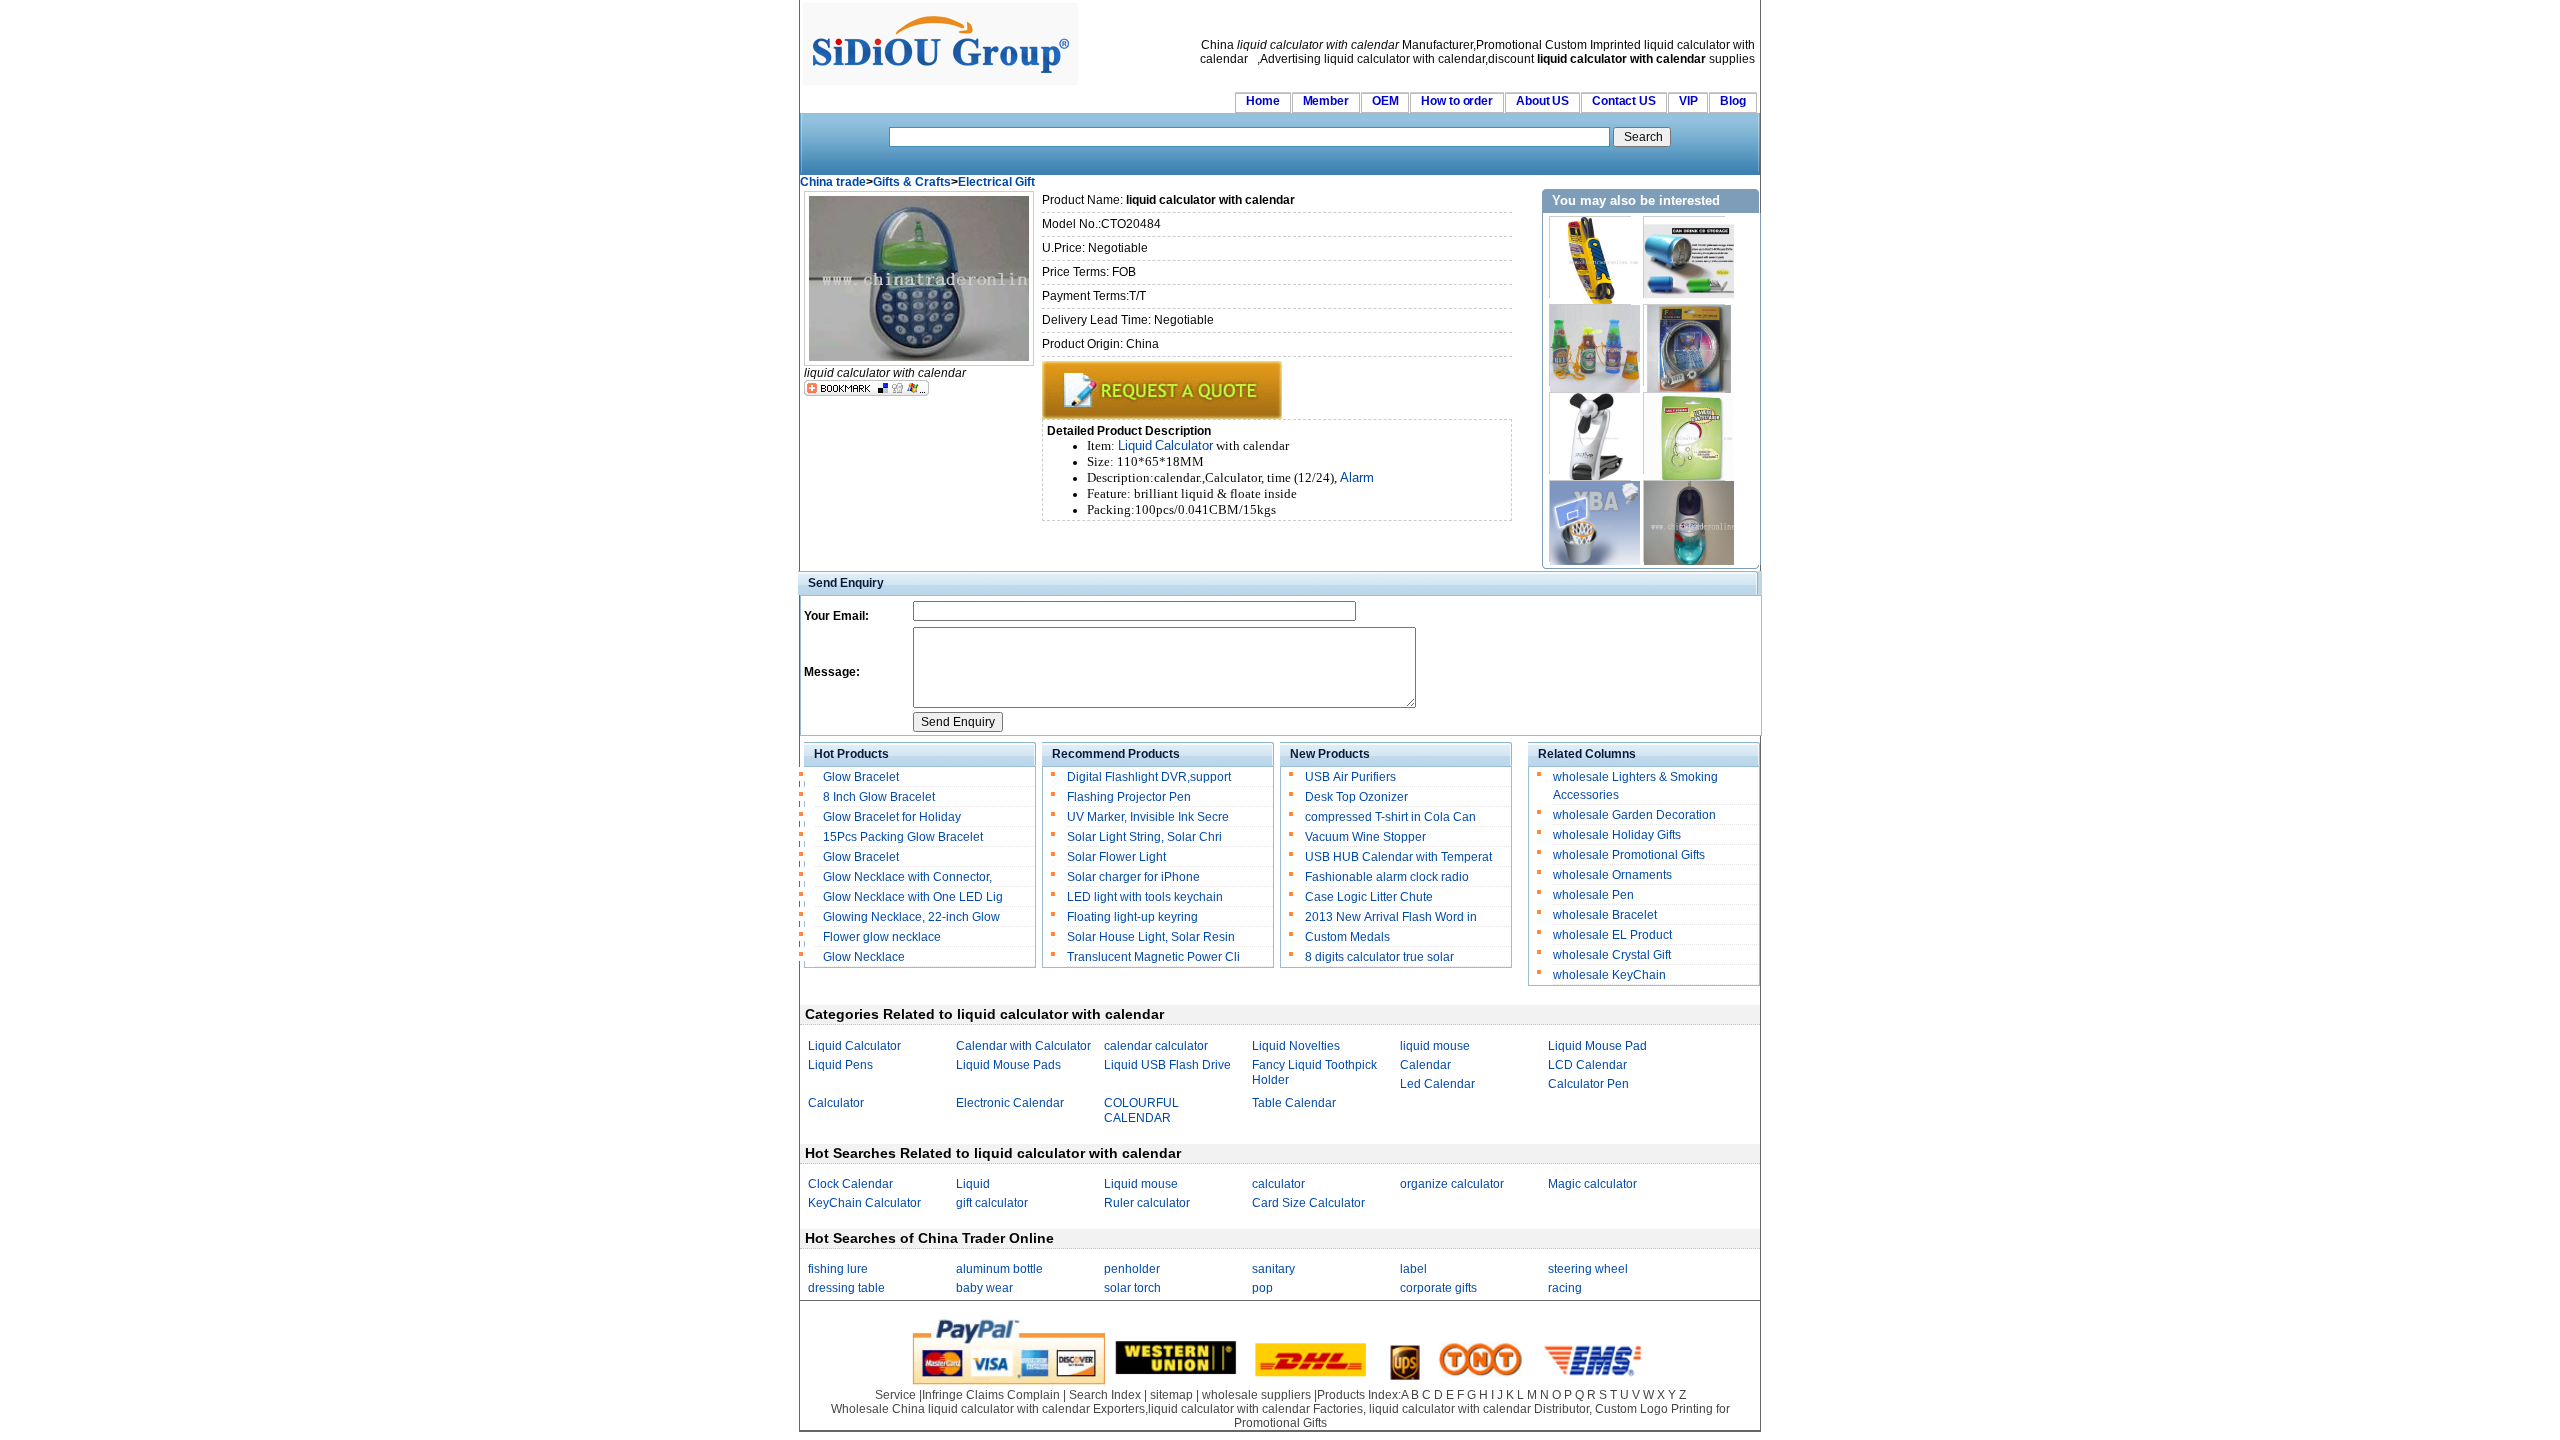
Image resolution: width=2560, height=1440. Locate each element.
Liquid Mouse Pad (1597, 1046)
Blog (1733, 101)
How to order (1457, 101)
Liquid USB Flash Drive (1167, 1065)
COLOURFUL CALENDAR (1141, 1110)
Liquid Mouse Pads (1008, 1065)
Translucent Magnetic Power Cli (1153, 957)
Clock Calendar (850, 1184)
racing (1565, 1288)
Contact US (1624, 101)
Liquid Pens (840, 1065)
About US (1542, 101)
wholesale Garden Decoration (1634, 815)
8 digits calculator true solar (1379, 957)
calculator (1278, 1184)
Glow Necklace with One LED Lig (913, 897)
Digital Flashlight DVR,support (1149, 777)
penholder (1132, 1269)
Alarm (1357, 477)
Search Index (1105, 1395)
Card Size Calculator (1308, 1203)
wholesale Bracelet (1605, 915)
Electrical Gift (996, 182)
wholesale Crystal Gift (1612, 955)
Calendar (1425, 1065)
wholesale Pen (1593, 895)
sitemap (1171, 1395)
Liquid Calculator (854, 1046)
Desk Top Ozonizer (1356, 797)
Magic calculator (1592, 1184)
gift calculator (992, 1203)
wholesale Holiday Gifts (1617, 835)
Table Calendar (1294, 1103)
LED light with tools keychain (1145, 897)
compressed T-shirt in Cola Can (1390, 817)
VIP (1688, 101)
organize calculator (1452, 1184)
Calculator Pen (1588, 1084)
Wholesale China (878, 1409)
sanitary (1273, 1269)
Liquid (1135, 445)
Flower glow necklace (882, 937)
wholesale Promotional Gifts (1629, 855)
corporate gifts (1438, 1288)
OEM (1385, 101)
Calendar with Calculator (1023, 1046)
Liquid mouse (1141, 1184)
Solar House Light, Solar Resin (1151, 937)
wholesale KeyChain (1609, 975)
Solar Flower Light (1116, 857)
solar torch (1132, 1288)
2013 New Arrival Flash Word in (1391, 917)
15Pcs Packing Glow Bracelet (903, 837)
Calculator (1184, 445)
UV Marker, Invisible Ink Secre (1148, 817)
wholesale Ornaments (1612, 875)
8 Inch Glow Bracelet (879, 797)
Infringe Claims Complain (991, 1395)
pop (1262, 1288)
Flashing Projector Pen (1129, 797)
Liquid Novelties (1296, 1046)
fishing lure (838, 1269)
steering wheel (1588, 1269)
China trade (833, 182)
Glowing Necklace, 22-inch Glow (911, 917)
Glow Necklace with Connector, (909, 877)
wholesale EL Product (1612, 935)
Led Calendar (1437, 1084)
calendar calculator (1156, 1046)
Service (895, 1395)
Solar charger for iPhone (1133, 877)
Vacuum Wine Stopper (1365, 837)
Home (1263, 101)
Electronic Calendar (1010, 1103)
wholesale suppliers (1256, 1395)
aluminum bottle (999, 1269)
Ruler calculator (1147, 1203)
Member (1326, 101)
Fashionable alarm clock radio (1388, 877)
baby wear (984, 1288)
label (1413, 1269)
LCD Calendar (1587, 1065)
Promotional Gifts (1280, 1423)
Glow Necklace (864, 957)
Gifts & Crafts (912, 182)
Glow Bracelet (861, 777)
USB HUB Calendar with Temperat (1398, 857)
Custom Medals (1347, 937)
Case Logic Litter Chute (1369, 897)
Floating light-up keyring (1132, 917)
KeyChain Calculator (864, 1203)
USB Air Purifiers (1350, 777)
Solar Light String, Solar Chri (1144, 837)
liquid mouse (1435, 1046)
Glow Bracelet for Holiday (892, 817)
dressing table (846, 1288)
